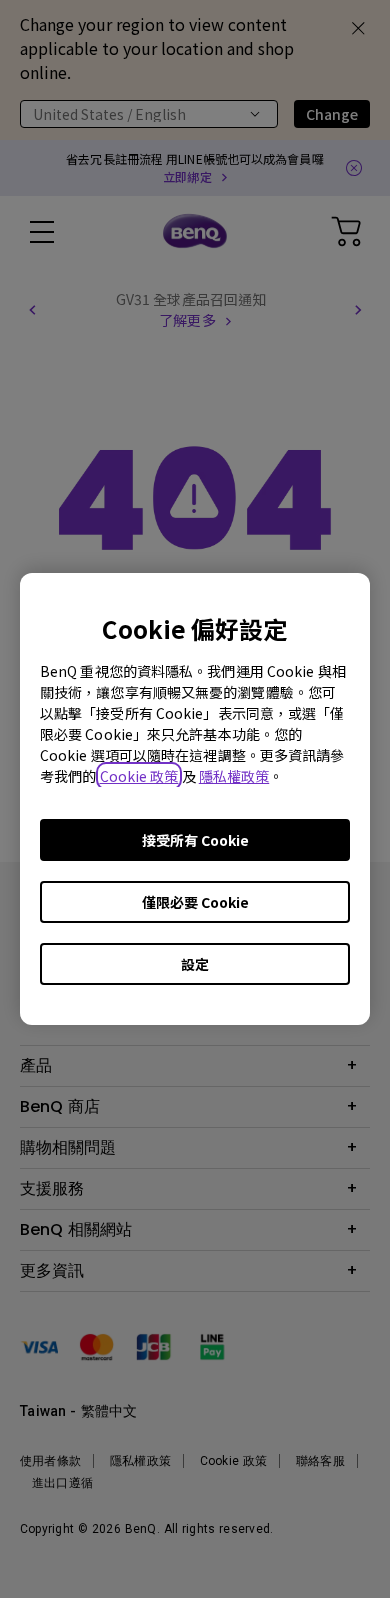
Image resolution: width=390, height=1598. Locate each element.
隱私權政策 (234, 776)
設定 (195, 964)
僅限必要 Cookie (195, 902)
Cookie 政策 (139, 776)
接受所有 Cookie (195, 840)
